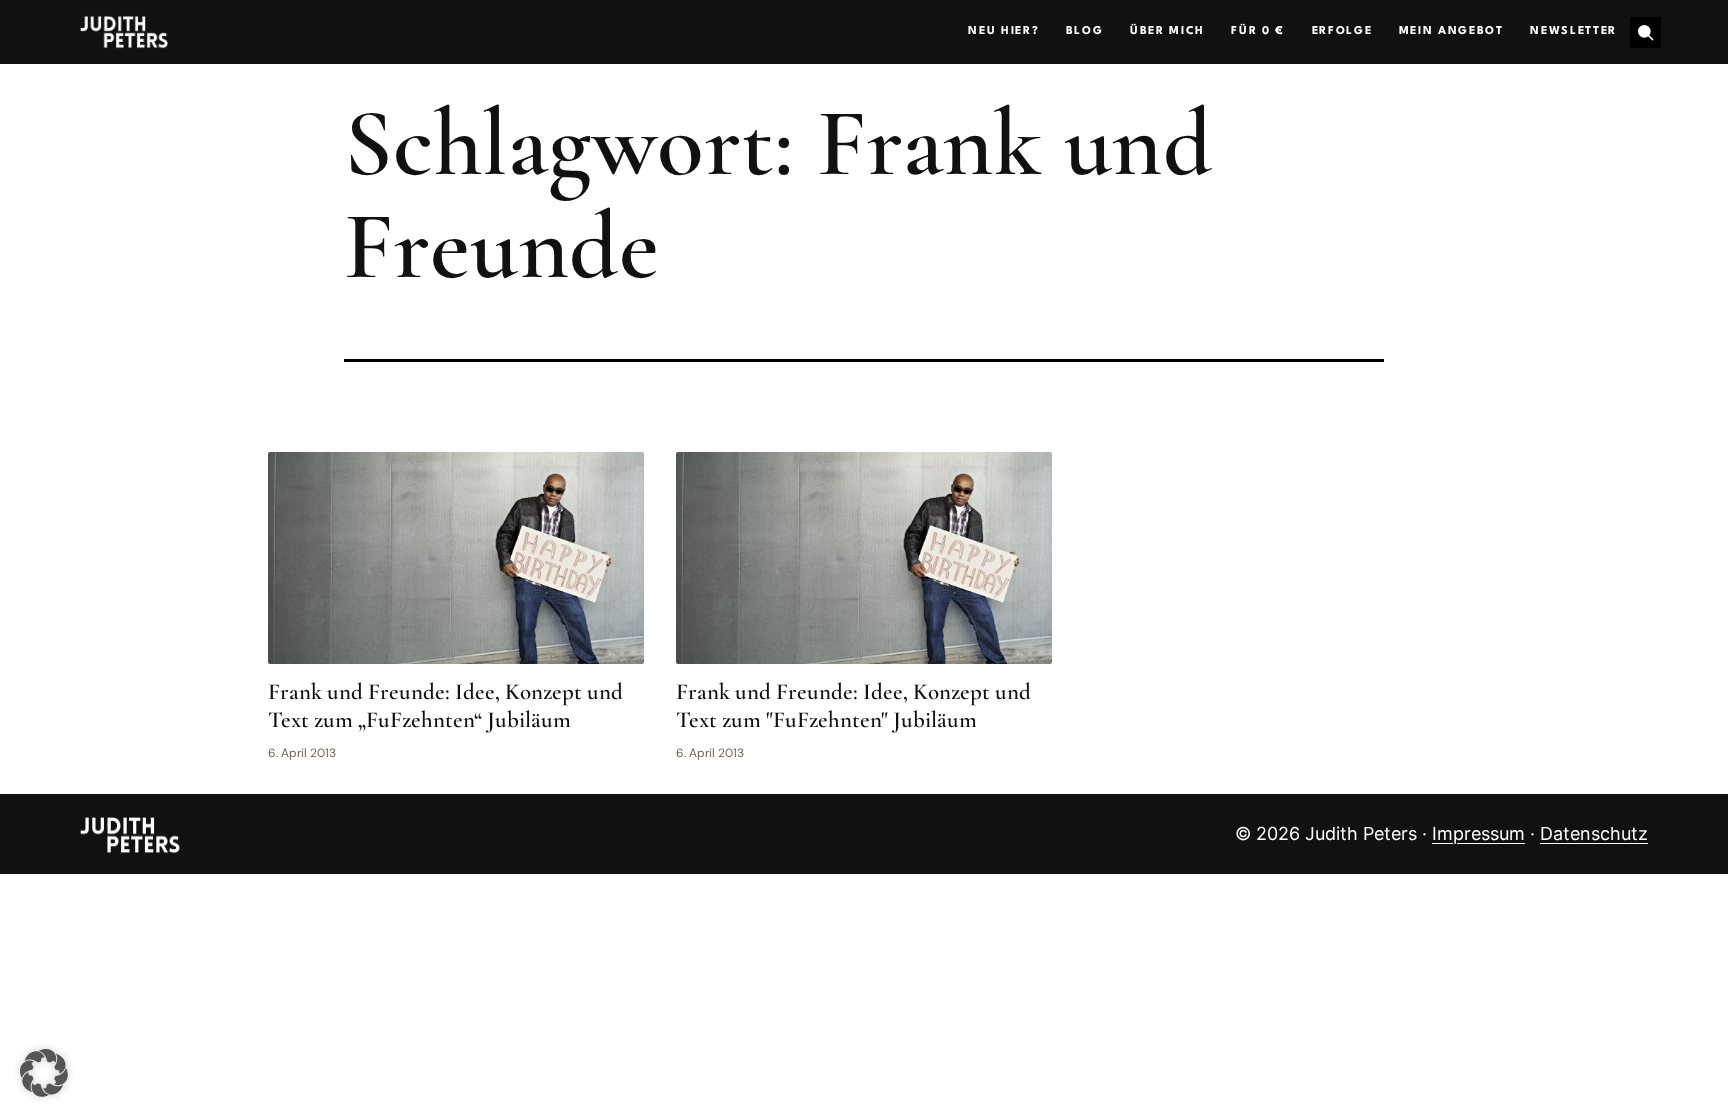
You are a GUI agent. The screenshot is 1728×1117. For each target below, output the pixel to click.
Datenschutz (1594, 833)
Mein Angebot (1451, 31)
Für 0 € (1258, 31)
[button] (44, 1073)
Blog (1085, 31)
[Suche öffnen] (1645, 32)
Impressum (1478, 833)
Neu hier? (1003, 31)
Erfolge (1342, 31)
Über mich (1167, 31)
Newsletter (1573, 31)
